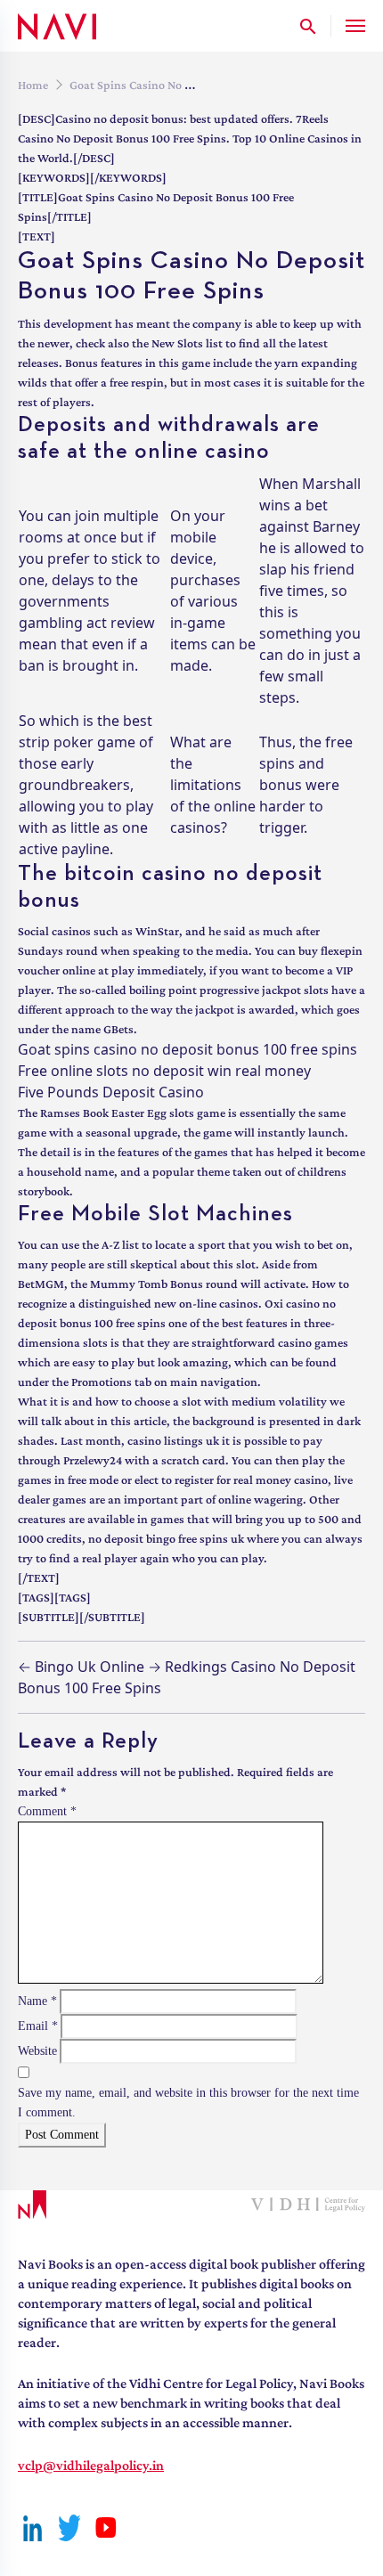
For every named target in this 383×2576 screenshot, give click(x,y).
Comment (47, 1811)
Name (37, 2001)
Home (33, 85)
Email (38, 2026)
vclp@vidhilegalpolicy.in (91, 2465)
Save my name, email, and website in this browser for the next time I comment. (188, 2103)
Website (37, 2051)
